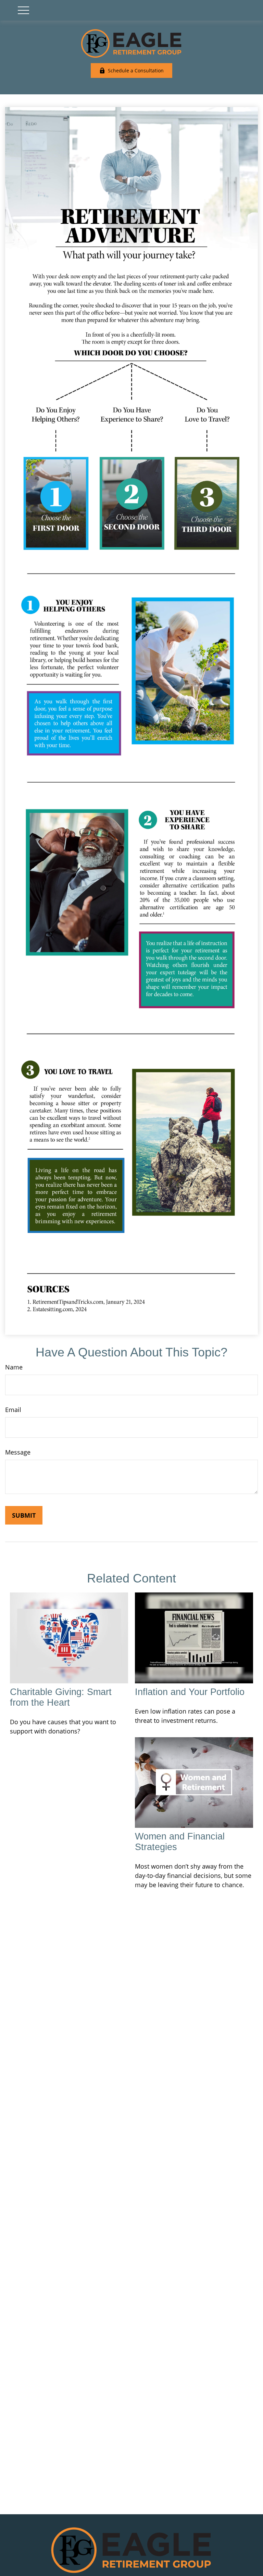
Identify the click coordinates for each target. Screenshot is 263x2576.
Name (14, 1367)
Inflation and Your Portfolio (190, 1692)
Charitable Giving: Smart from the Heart (61, 1697)
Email (13, 1410)
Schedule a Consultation (136, 70)
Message (18, 1452)
